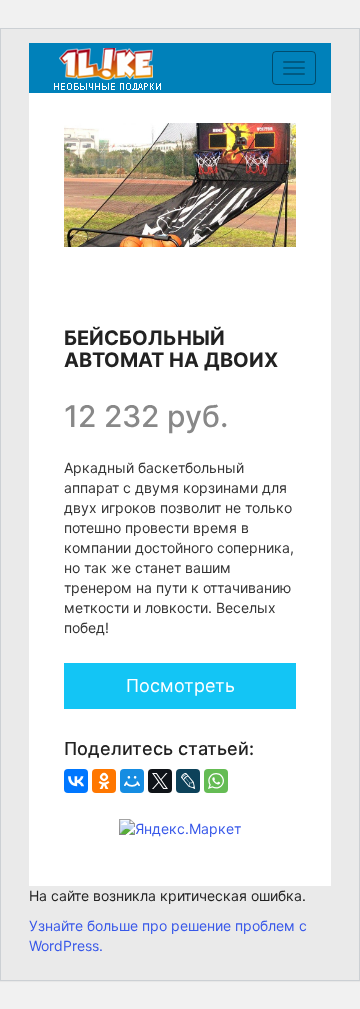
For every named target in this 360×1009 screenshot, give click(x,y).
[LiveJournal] (188, 781)
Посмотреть (180, 685)
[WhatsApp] (216, 781)
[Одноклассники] (104, 781)
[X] (160, 781)
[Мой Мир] (132, 781)
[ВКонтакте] (76, 781)
